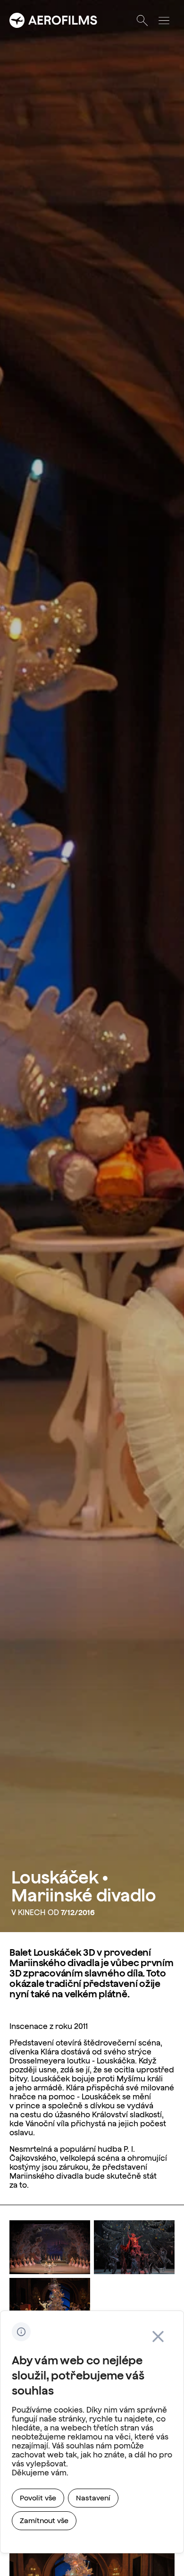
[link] (38, 2498)
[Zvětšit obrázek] (50, 2247)
